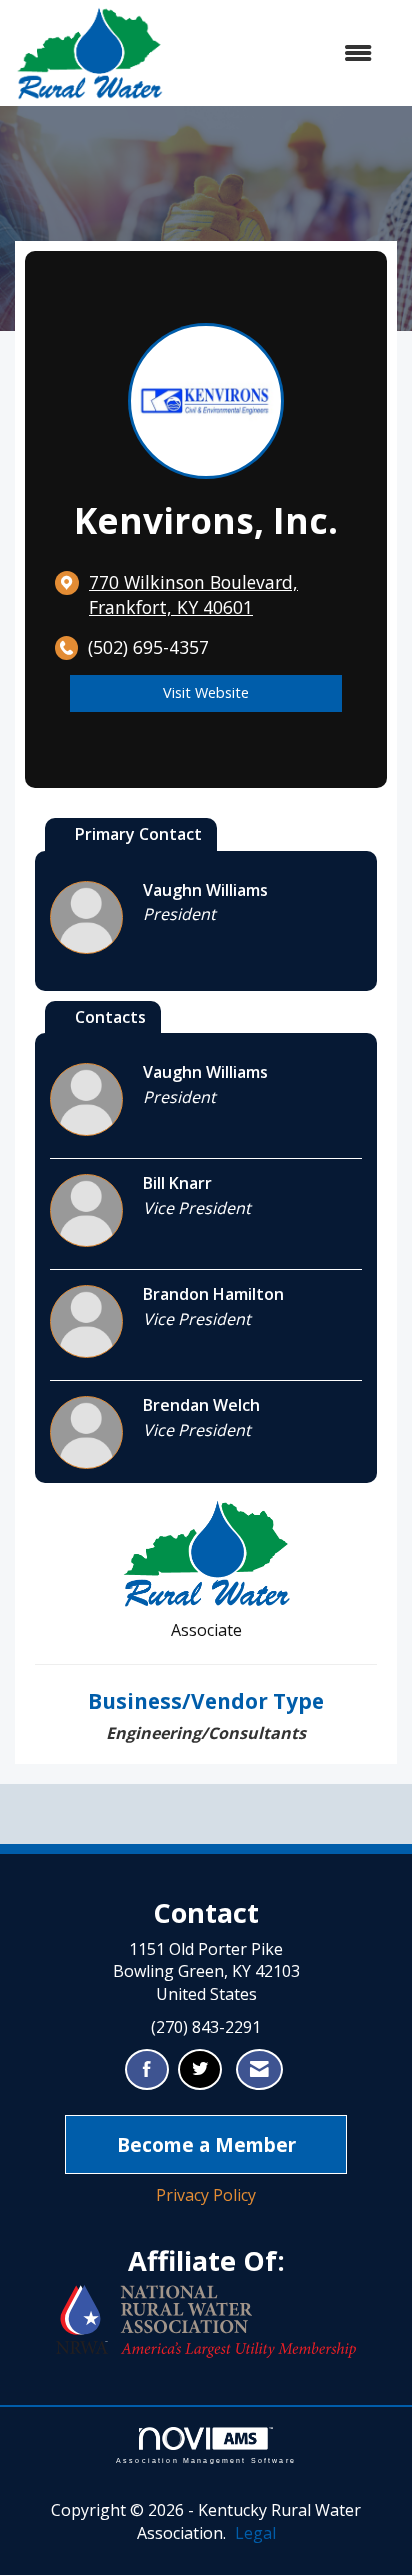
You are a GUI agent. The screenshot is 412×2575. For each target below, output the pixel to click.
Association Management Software (206, 2460)
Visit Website (206, 692)
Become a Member (206, 2144)
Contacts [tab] (110, 1017)
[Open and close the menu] (278, 53)
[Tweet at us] (200, 2069)
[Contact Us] (259, 2069)
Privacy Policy (206, 2195)
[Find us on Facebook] (147, 2069)
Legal (255, 2533)
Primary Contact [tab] (138, 834)
